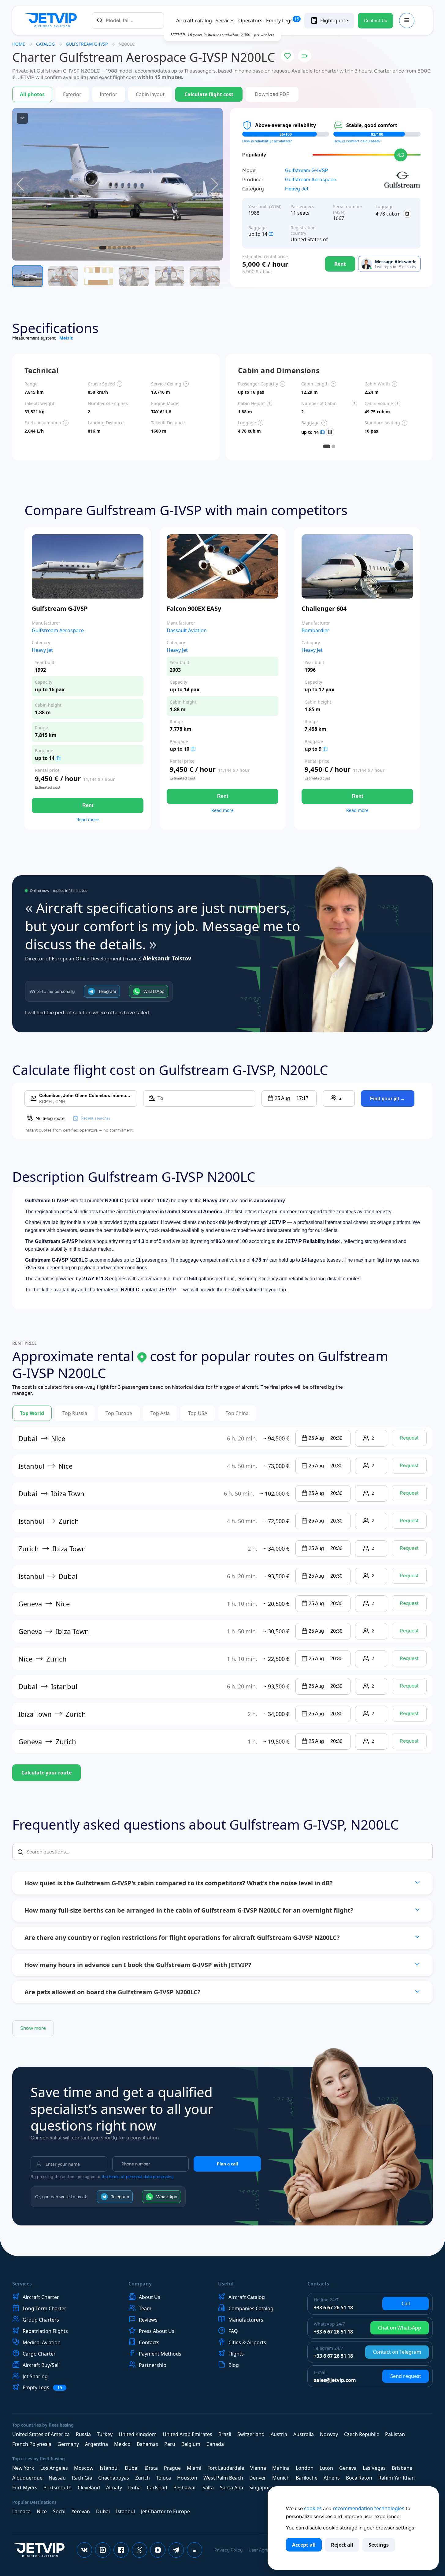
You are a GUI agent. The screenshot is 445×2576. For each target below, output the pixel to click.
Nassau (57, 2478)
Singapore (261, 2488)
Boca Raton (359, 2478)
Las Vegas (374, 2468)
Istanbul (109, 2468)
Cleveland (89, 2488)
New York (23, 2468)
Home (19, 44)
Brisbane (402, 2468)
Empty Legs (283, 21)
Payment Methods (160, 2354)
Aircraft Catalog (247, 2297)
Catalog (45, 44)
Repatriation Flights (45, 2331)
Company (140, 2284)
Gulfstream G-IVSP (306, 171)
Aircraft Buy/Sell (41, 2365)
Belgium (191, 2444)
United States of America (41, 2434)
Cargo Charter (39, 2354)
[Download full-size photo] (22, 118)
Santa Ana (232, 2488)
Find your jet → (388, 1099)
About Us (150, 2297)
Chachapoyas (114, 2478)
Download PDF (272, 94)
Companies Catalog (251, 2308)
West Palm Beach (223, 2478)
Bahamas (147, 2444)
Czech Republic (362, 2434)
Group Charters (41, 2320)
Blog (234, 2365)
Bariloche (307, 2478)
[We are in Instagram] (103, 2550)
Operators (250, 21)
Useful (226, 2284)
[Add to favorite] (287, 56)
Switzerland (251, 2434)
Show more (33, 2028)
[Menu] (407, 21)
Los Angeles (54, 2468)
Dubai (132, 2468)
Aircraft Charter (41, 2297)
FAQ (233, 2331)
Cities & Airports (247, 2342)
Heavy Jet (297, 189)
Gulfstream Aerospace (311, 180)
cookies (313, 2508)
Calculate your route (46, 1773)
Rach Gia (82, 2478)
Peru (170, 2444)
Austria (279, 2434)
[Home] (52, 21)
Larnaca (21, 2511)
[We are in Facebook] (121, 2550)
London (305, 2468)
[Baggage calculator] (407, 214)
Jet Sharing (35, 2376)
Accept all (304, 2545)
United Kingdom (138, 2434)
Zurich (143, 2478)
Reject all (342, 2545)
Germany (68, 2444)
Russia (83, 2434)
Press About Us (157, 2331)
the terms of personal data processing (138, 2177)
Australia (304, 2434)
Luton (326, 2468)
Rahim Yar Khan (397, 2478)
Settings (379, 2545)
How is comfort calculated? (357, 141)
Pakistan (395, 2434)
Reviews (148, 2320)
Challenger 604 (324, 608)
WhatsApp (154, 991)
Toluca (163, 2478)
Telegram (107, 991)
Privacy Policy (228, 2550)
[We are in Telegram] (176, 2550)
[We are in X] (139, 2550)
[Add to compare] (305, 56)
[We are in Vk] (84, 2550)
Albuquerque (27, 2478)
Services (225, 21)
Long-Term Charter (44, 2308)
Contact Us (375, 21)
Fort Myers (25, 2488)
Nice (42, 2511)
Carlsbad (157, 2488)
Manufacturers (246, 2320)
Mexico (122, 2444)
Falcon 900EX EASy (194, 608)
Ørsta (151, 2468)
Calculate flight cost (209, 94)
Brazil (225, 2434)
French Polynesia (32, 2444)
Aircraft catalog (194, 21)
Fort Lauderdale (226, 2468)
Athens (332, 2478)
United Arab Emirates (187, 2434)
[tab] (327, 446)
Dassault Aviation (187, 631)
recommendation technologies (369, 2508)
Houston (187, 2478)
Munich (281, 2478)
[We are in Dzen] (158, 2550)
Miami (194, 2468)
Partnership (153, 2365)
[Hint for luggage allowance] (271, 234)
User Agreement (265, 2550)
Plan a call (227, 2164)
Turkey (105, 2434)
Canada (215, 2444)
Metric (66, 338)
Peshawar (185, 2488)
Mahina (281, 2468)
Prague (172, 2468)
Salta (208, 2488)
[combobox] (128, 20)
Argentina (96, 2444)
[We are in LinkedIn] (195, 2550)
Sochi (59, 2511)
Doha (134, 2488)
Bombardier (315, 631)
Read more (88, 820)
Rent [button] (88, 805)
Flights (236, 2354)
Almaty (114, 2488)
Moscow (84, 2468)
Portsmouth (57, 2488)
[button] (289, 1098)
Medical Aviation (42, 2342)
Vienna (258, 2468)
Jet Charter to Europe (165, 2511)
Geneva (348, 2468)
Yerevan (81, 2511)
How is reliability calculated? (267, 141)
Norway (329, 2434)
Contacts (149, 2342)
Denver (258, 2478)
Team (145, 2308)
